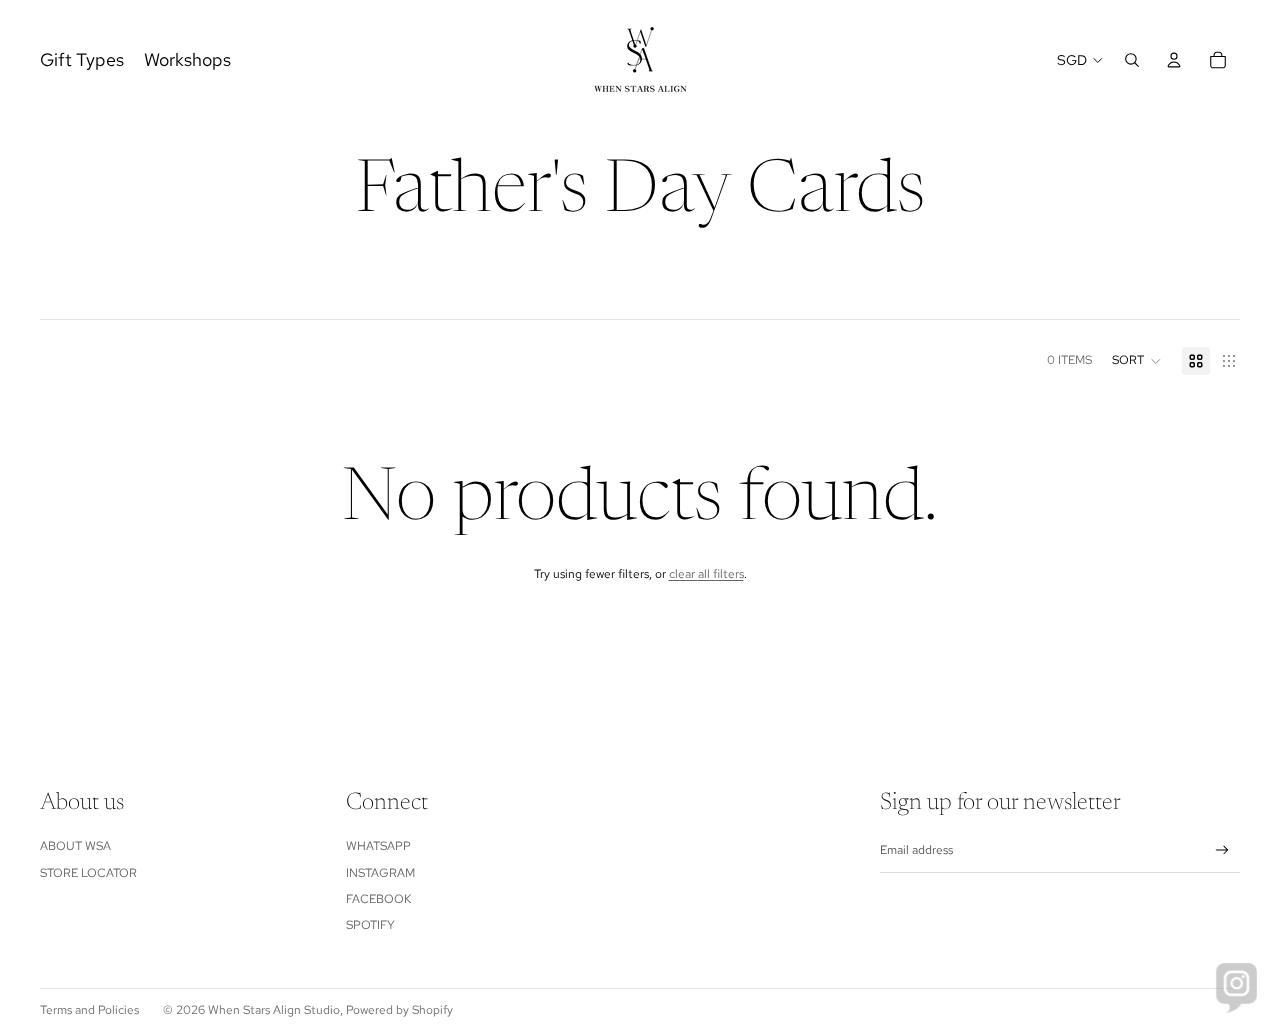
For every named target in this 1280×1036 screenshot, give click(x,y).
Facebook (378, 899)
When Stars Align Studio (274, 1010)
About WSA (75, 846)
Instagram (380, 873)
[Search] (1132, 60)
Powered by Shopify (399, 1010)
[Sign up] (1222, 850)
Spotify (370, 925)
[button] (1137, 361)
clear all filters (706, 574)
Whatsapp (378, 846)
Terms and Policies (89, 1010)
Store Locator (88, 873)
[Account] (1174, 60)
